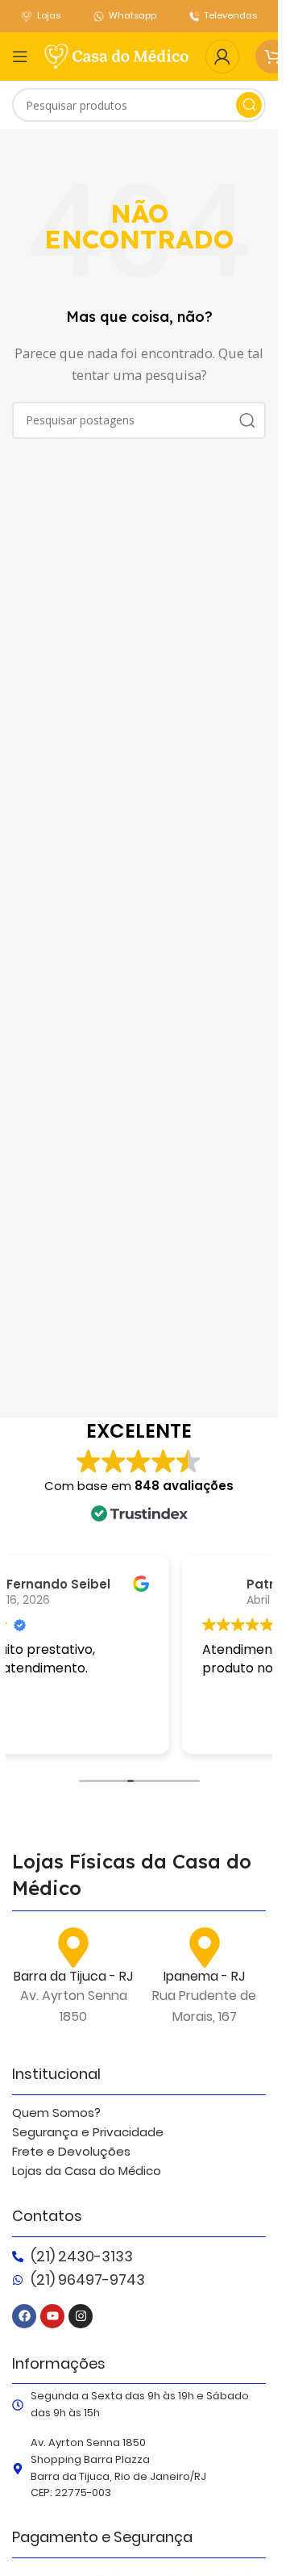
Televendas (231, 15)
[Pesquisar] (249, 105)
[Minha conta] (222, 56)
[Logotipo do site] (117, 55)
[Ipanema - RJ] (205, 1948)
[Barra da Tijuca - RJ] (73, 1948)
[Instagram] (81, 2316)
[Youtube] (52, 2316)
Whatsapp (133, 15)
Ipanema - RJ (204, 1976)
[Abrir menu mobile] (20, 56)
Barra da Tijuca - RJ (73, 1976)
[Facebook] (24, 2316)
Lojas (49, 15)
